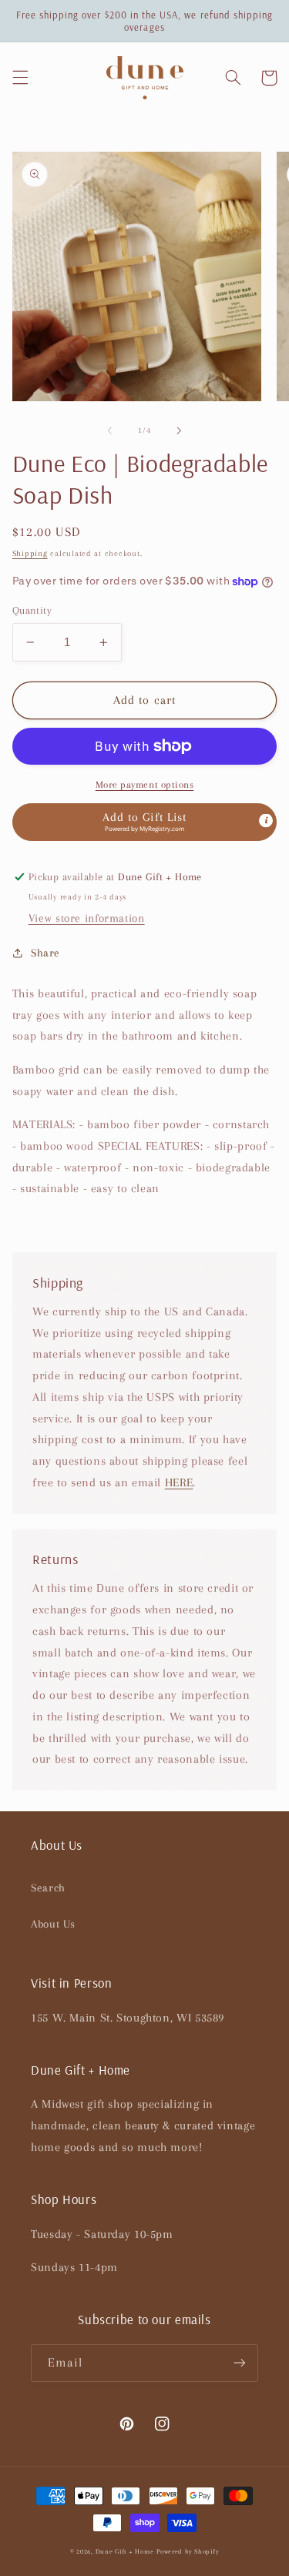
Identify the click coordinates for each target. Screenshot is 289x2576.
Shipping (30, 553)
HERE (179, 1482)
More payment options (145, 785)
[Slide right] (180, 430)
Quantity (32, 610)
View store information (87, 918)
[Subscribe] (240, 2363)
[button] (20, 78)
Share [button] (45, 953)
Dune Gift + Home (125, 2551)
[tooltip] (266, 821)
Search (48, 1888)
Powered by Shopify (188, 2551)
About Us (53, 1924)
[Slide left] (109, 430)
